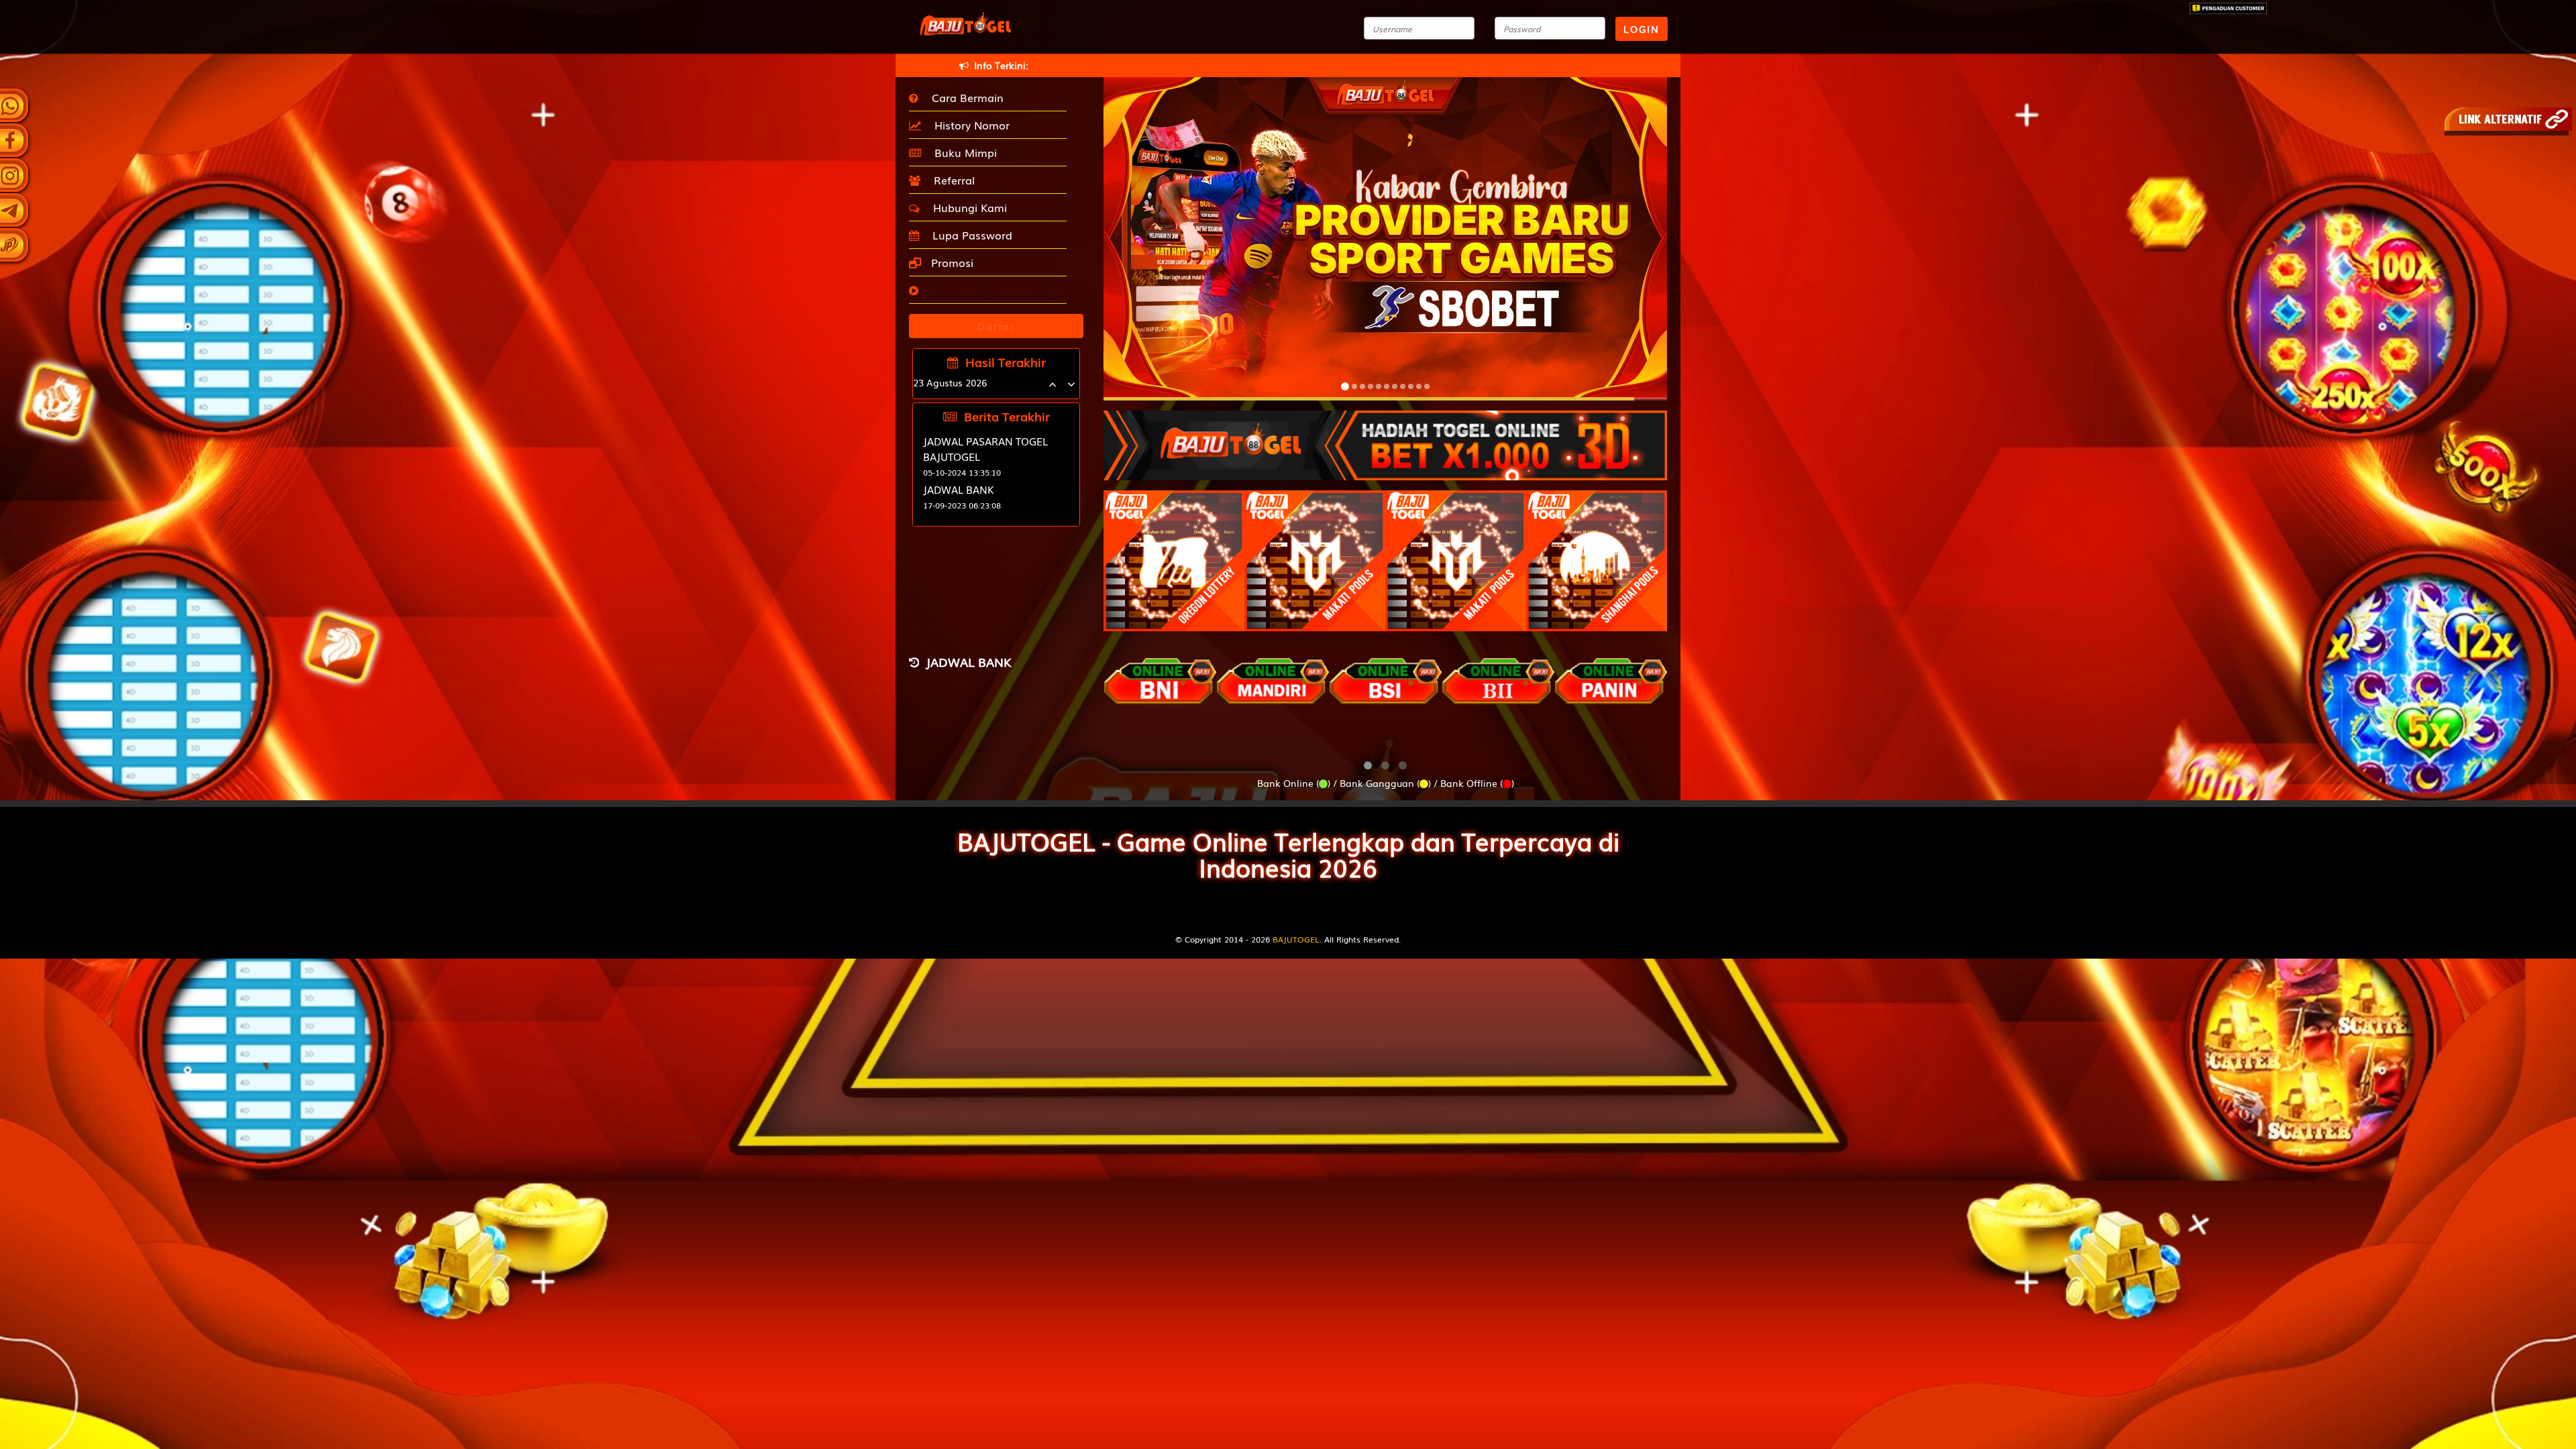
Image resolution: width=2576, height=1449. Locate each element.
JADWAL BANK (959, 489)
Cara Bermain (964, 97)
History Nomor (969, 125)
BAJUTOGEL (1296, 939)
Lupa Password (969, 235)
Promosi (951, 262)
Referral (951, 180)
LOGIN (1642, 29)
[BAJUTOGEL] (1385, 439)
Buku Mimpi (962, 152)
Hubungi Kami (967, 207)
